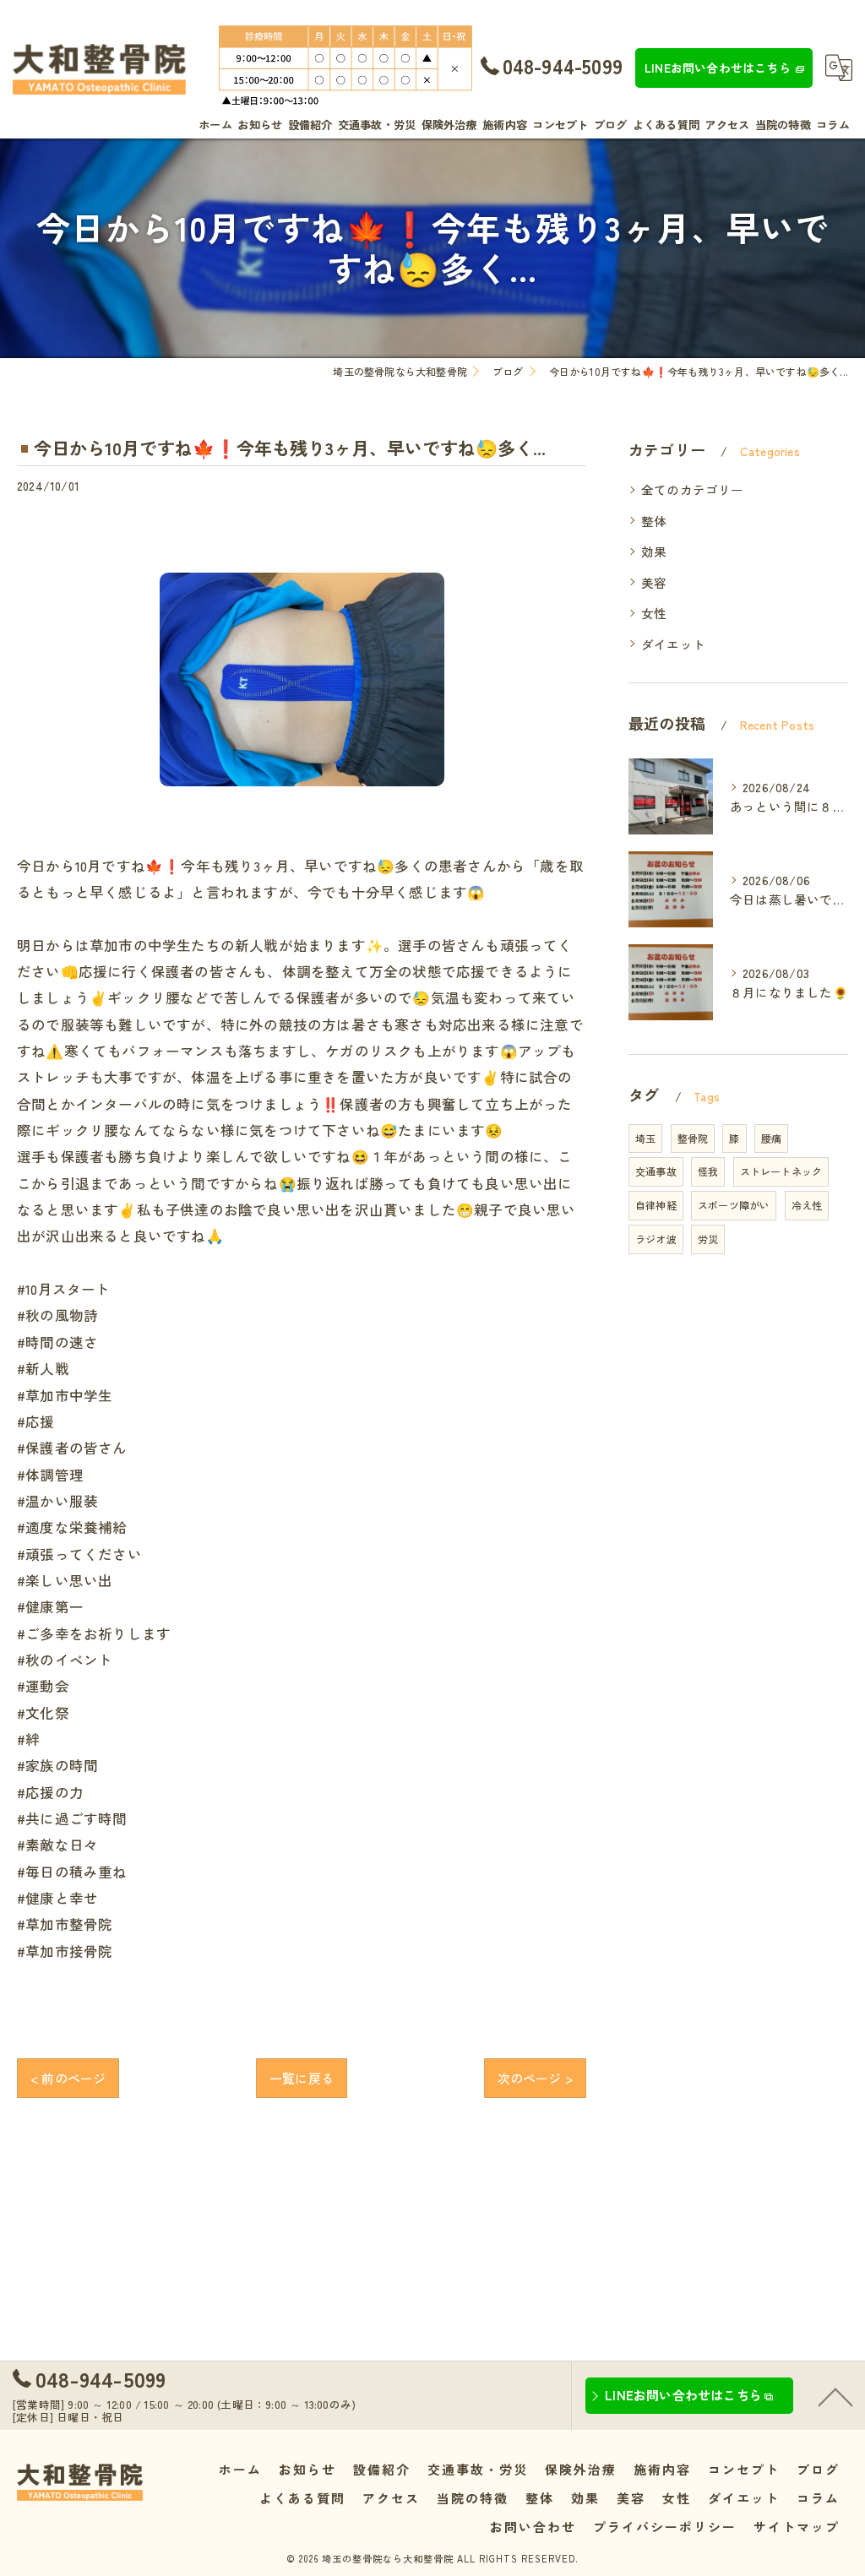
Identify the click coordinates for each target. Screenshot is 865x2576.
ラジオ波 (656, 1239)
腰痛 (771, 1138)
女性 (654, 613)
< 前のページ (68, 2078)
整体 (654, 521)
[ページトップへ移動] (835, 2396)
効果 (654, 551)
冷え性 (807, 1205)
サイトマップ (797, 2527)
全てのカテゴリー (693, 489)
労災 (708, 1239)
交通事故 (656, 1171)
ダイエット (673, 644)
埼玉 (645, 1138)
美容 (654, 582)
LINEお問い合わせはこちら (718, 68)
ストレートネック (781, 1171)
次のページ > (535, 2078)
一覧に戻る (302, 2078)
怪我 (708, 1171)
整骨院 (693, 1138)
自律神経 (656, 1205)
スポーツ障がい (734, 1205)
